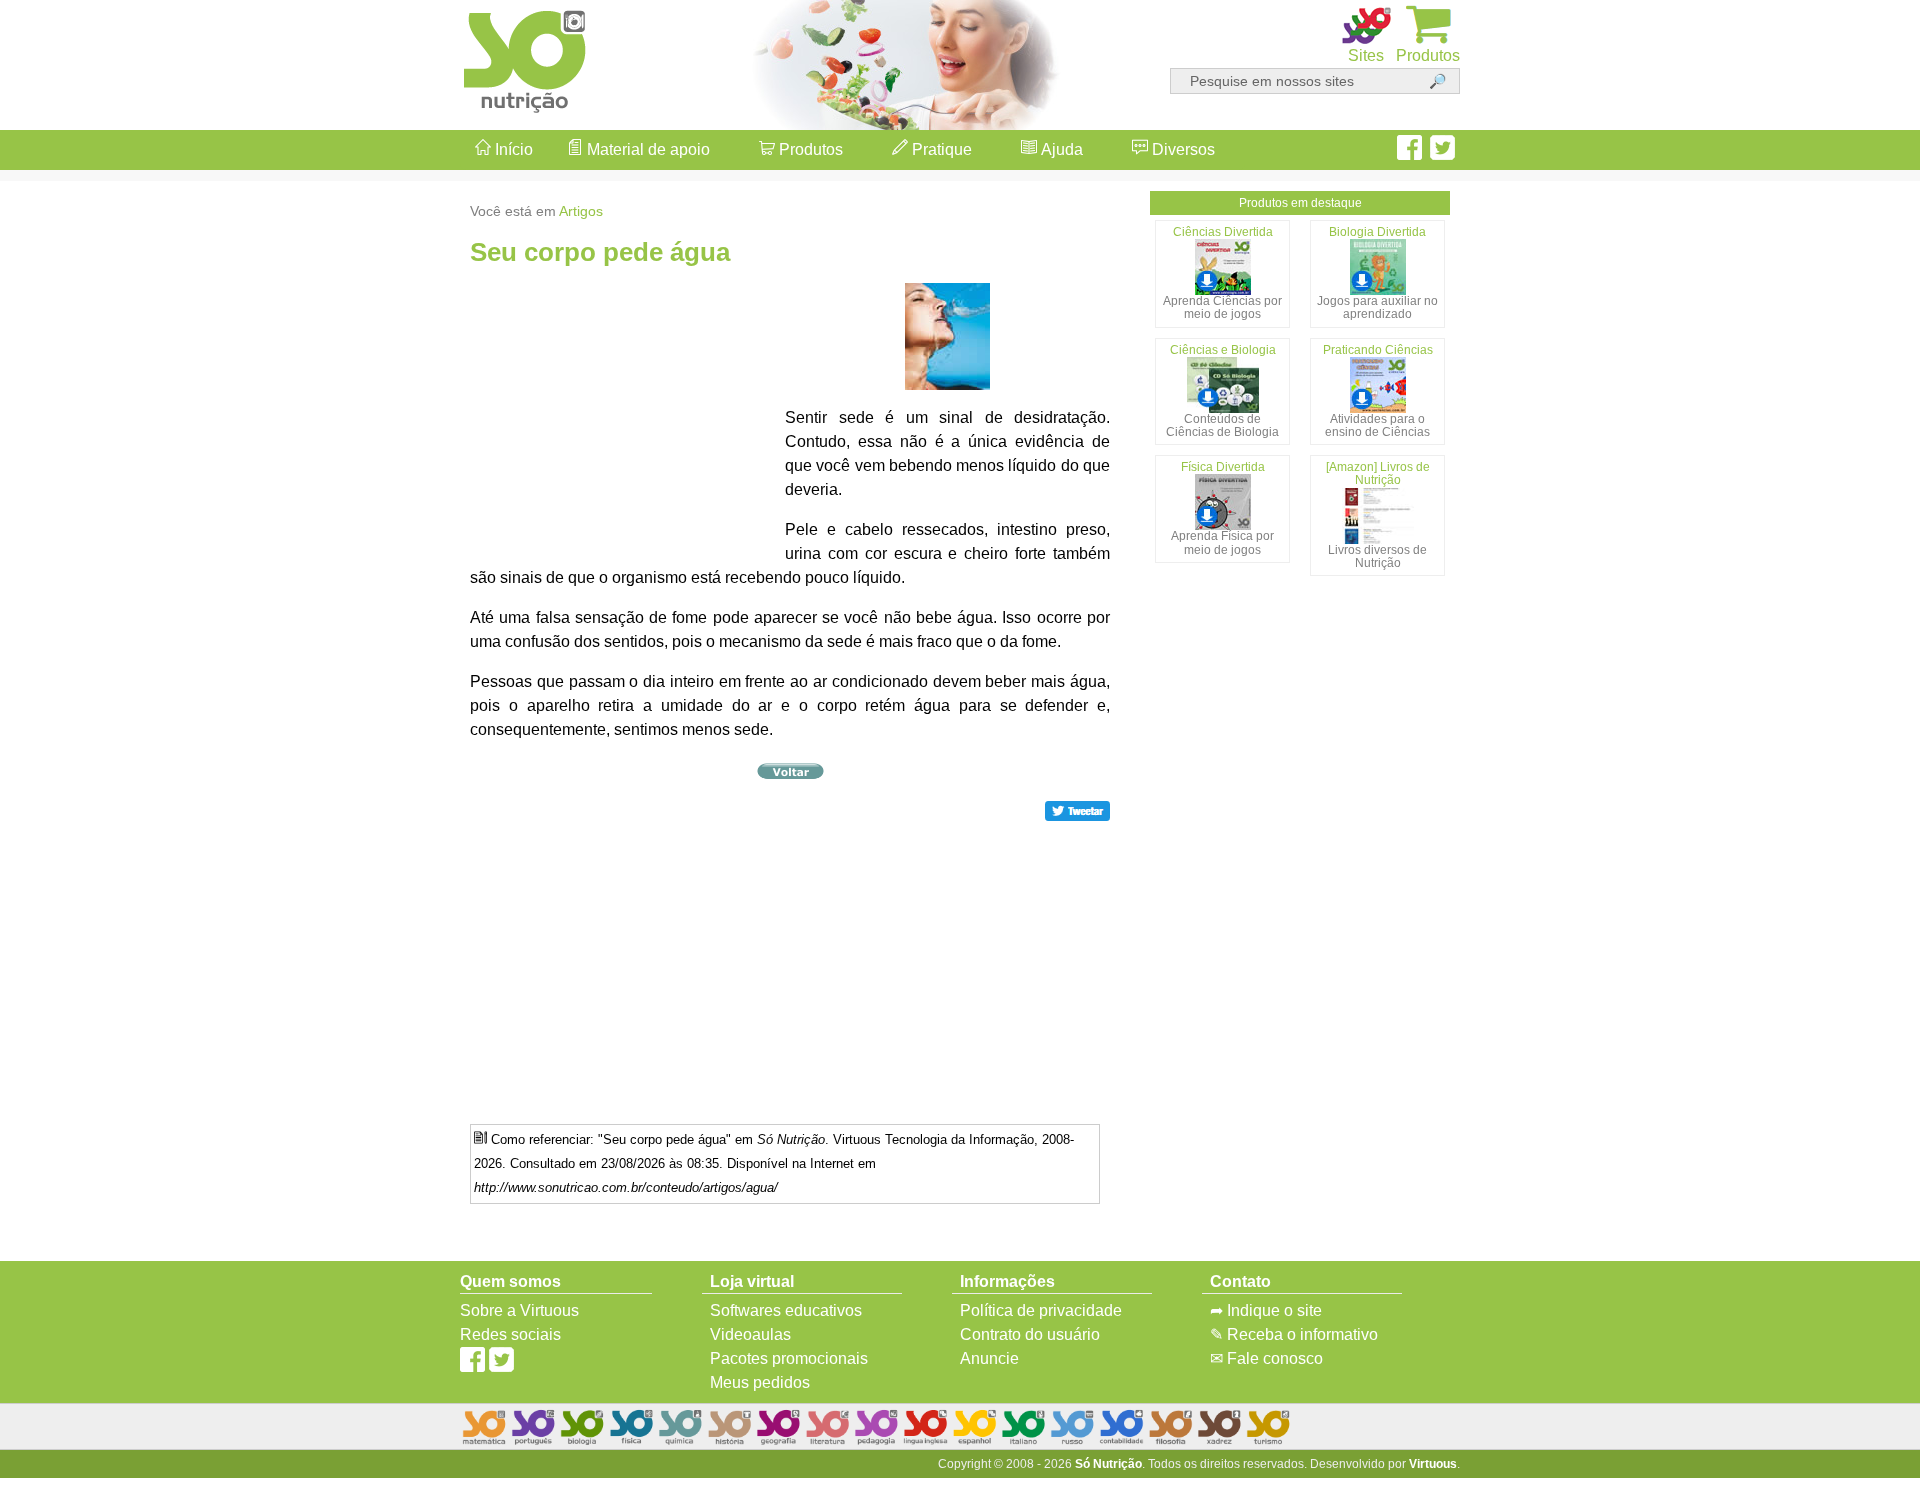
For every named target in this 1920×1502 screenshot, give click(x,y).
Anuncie (989, 1358)
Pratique (940, 149)
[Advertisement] (1840, 751)
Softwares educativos (786, 1310)
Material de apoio (646, 149)
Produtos (809, 149)
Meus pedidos (760, 1382)
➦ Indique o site (1266, 1310)
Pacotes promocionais (789, 1358)
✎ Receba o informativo (1294, 1334)
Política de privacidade (1041, 1310)
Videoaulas (750, 1334)
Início (512, 149)
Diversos (1181, 149)
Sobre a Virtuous (519, 1310)
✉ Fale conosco (1266, 1358)
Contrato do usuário (1030, 1334)
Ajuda (1060, 149)
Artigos (581, 211)
